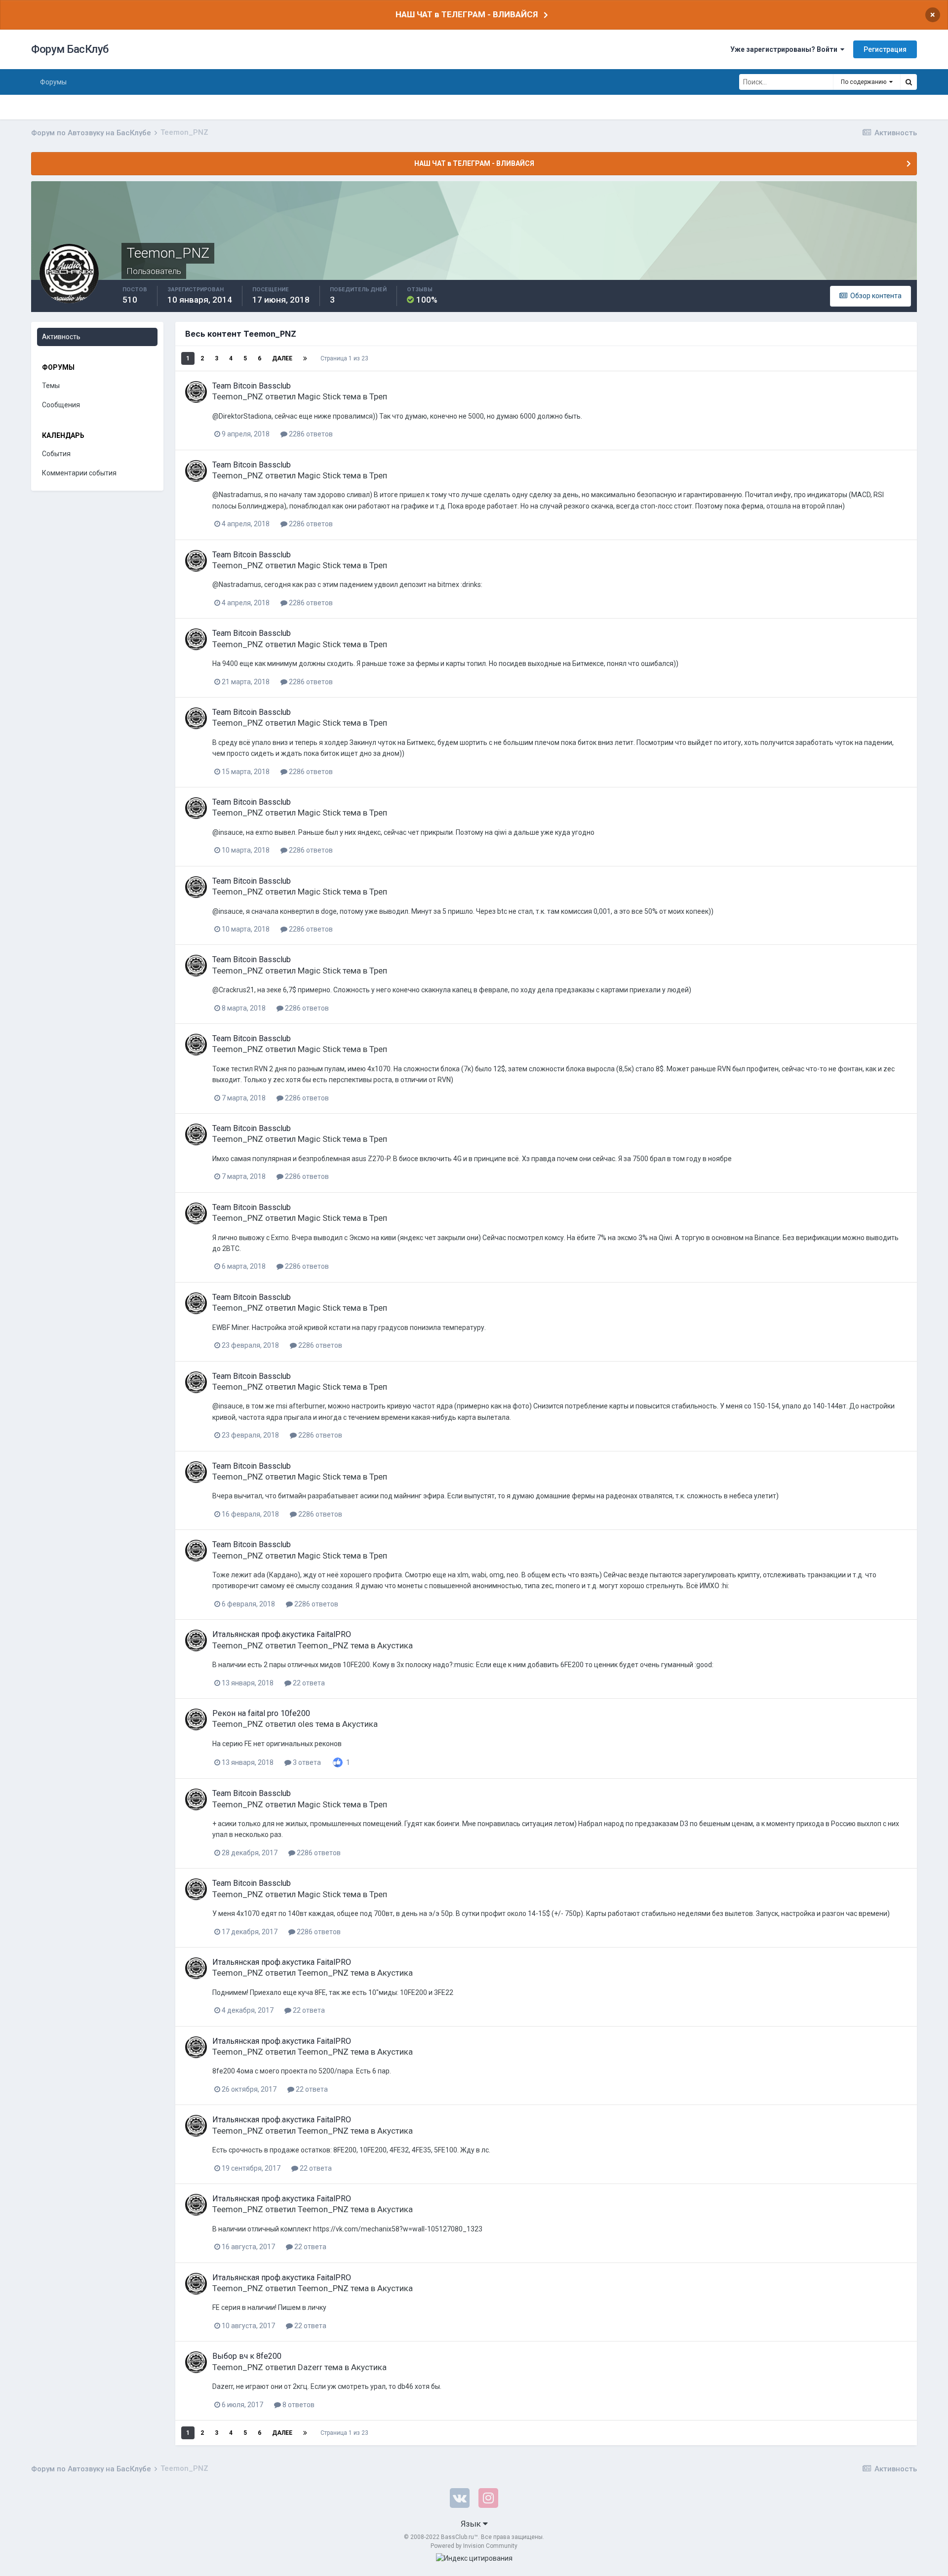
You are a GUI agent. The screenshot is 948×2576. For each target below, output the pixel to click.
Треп (378, 396)
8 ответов (298, 2405)
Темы (51, 386)
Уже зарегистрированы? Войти (785, 49)
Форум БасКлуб (70, 49)
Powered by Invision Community (474, 2546)
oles (306, 1724)
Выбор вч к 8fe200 (247, 2356)
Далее (282, 358)
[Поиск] (908, 82)
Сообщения (61, 405)
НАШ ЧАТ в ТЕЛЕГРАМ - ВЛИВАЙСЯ (467, 14)
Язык (472, 2524)
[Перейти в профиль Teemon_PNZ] (196, 392)
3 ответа (306, 1762)
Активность (61, 337)
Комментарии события (79, 473)
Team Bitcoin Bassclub (252, 386)
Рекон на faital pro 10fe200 (261, 1713)
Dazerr (310, 2367)
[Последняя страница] (305, 358)
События (56, 454)
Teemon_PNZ (238, 396)
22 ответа (308, 1683)
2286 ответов (310, 434)
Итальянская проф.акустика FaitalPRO (282, 1634)
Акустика (395, 1645)
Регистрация (885, 49)
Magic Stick (319, 396)
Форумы (53, 82)
